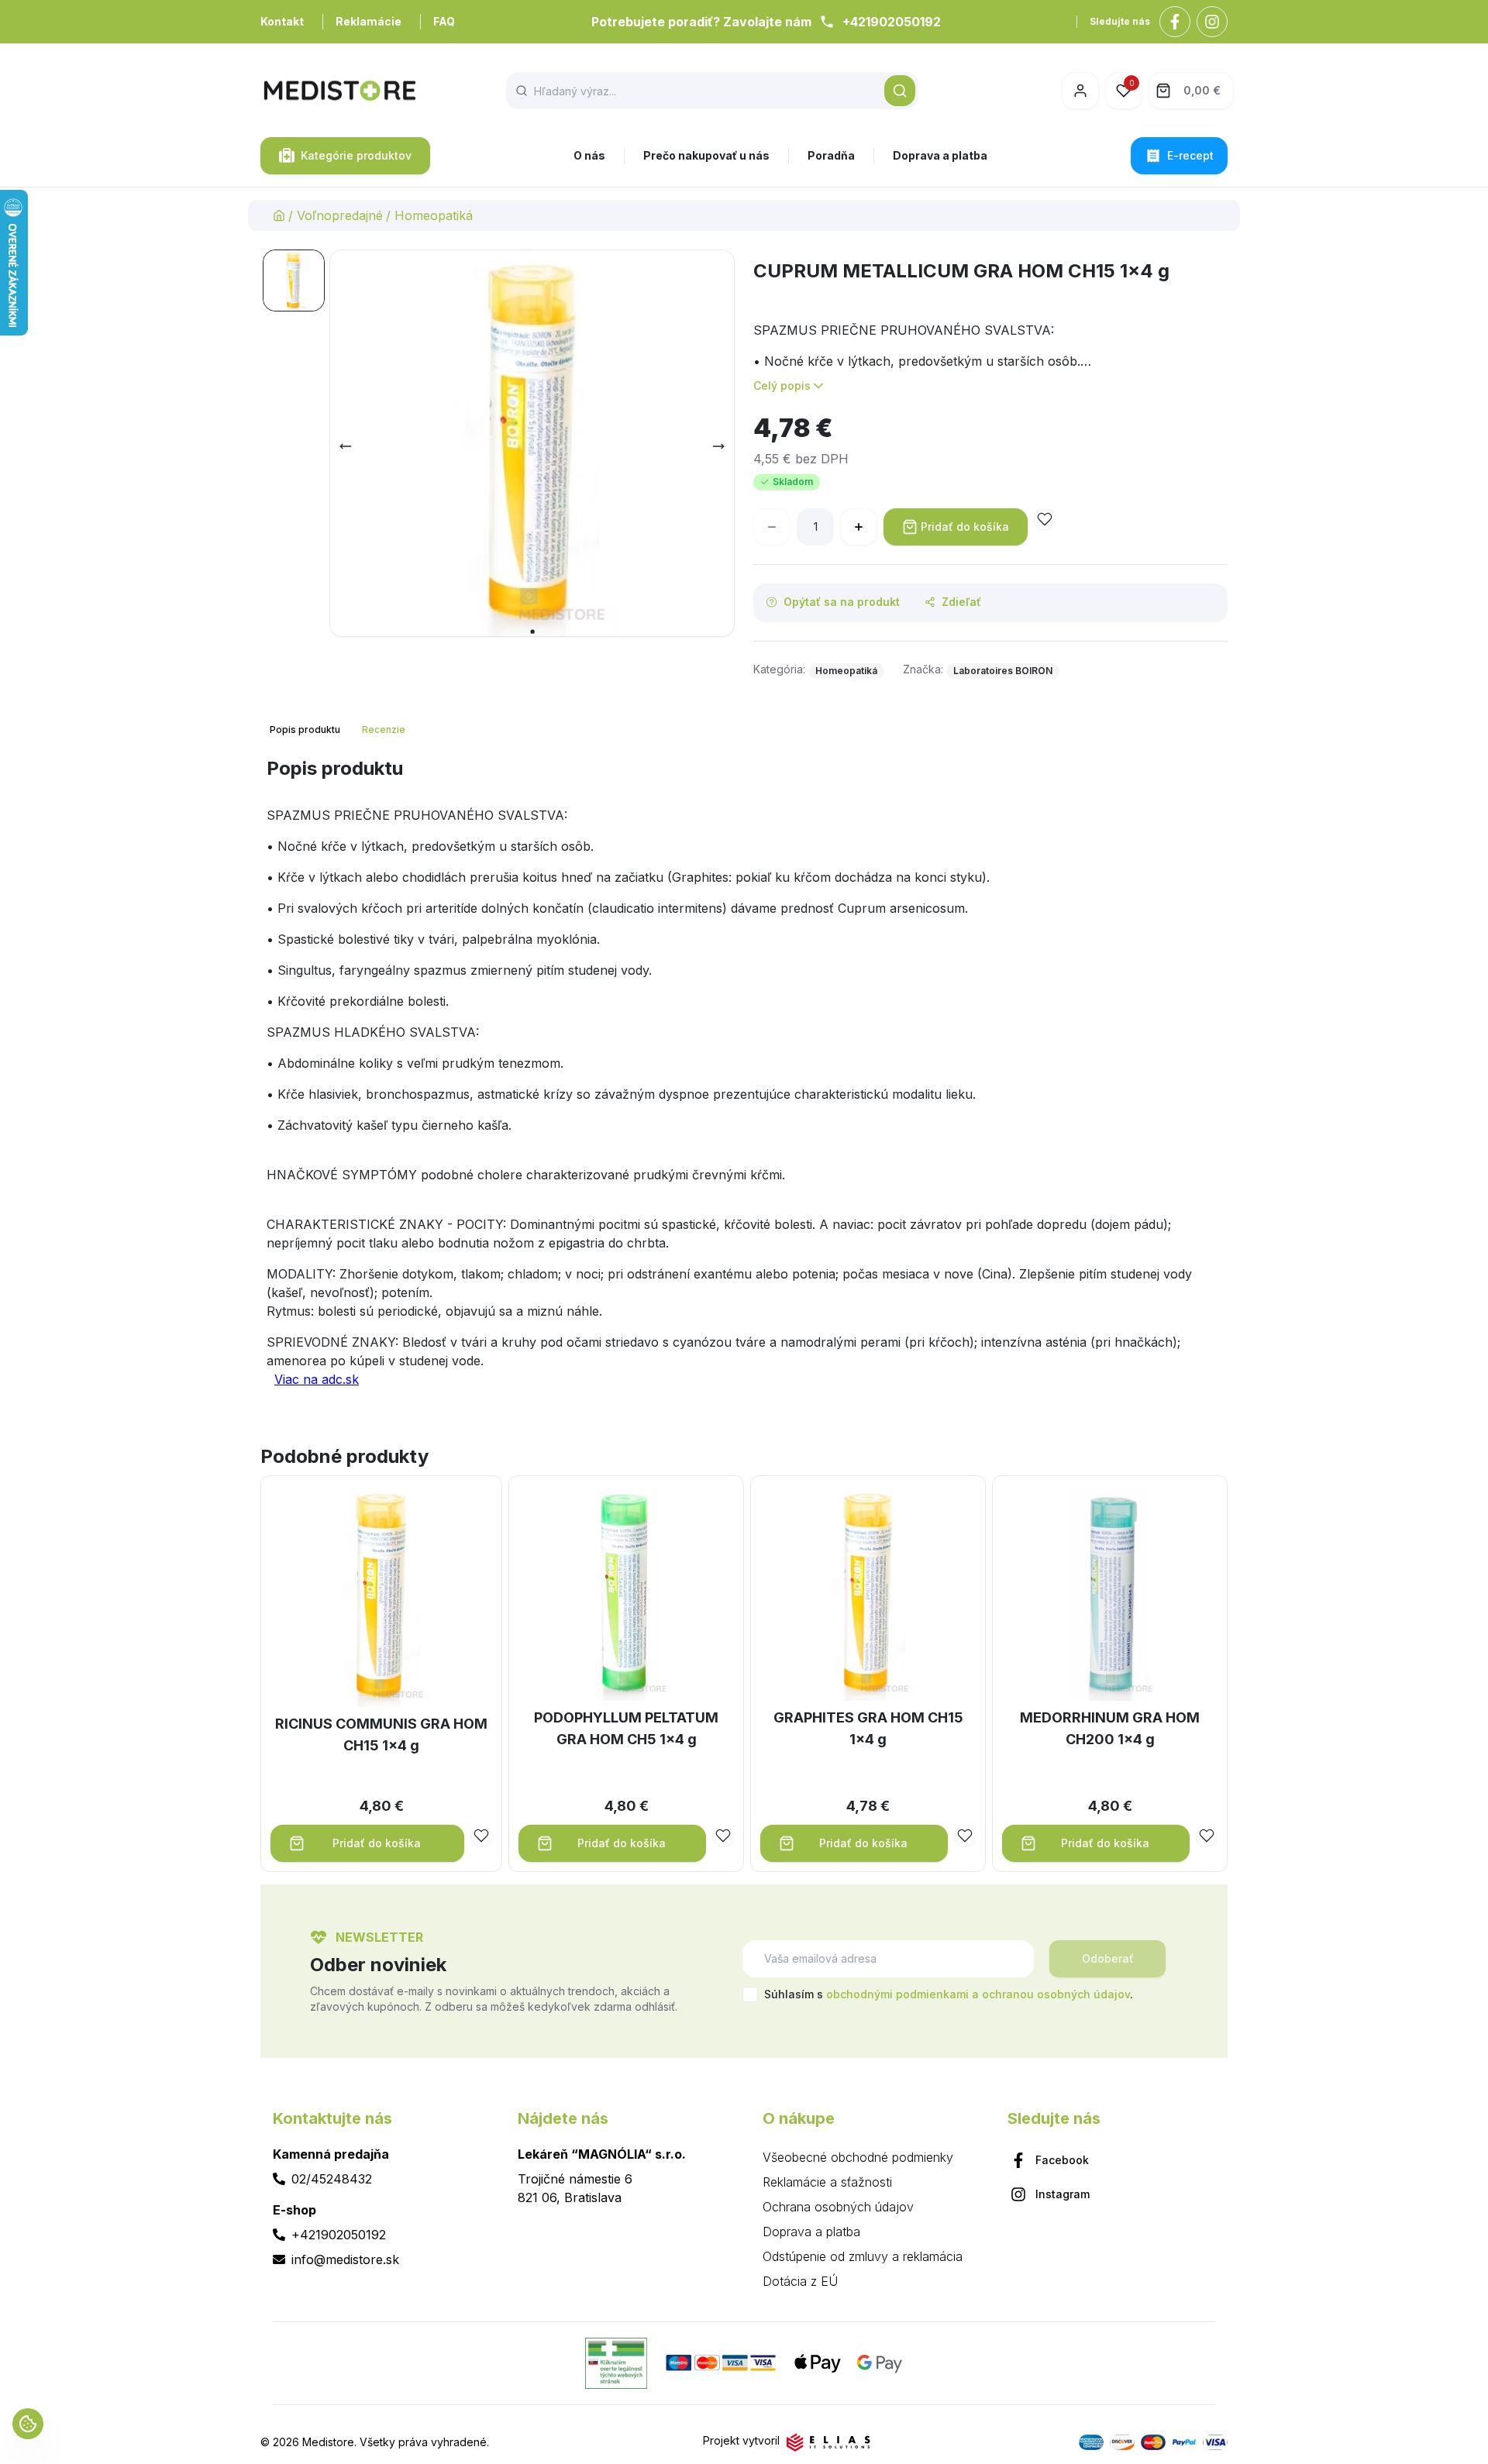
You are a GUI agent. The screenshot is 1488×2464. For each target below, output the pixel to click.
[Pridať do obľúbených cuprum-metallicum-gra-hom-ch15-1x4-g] (1045, 519)
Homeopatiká (434, 215)
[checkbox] (750, 1994)
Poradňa (831, 155)
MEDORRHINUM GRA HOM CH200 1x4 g (1110, 1728)
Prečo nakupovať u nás (706, 155)
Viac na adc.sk (317, 1379)
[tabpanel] (744, 1079)
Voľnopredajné (340, 215)
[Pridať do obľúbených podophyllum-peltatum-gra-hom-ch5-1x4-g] (723, 1836)
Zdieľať (961, 602)
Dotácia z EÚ (800, 2281)
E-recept (1190, 155)
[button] (900, 91)
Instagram (1063, 2194)
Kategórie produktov (356, 155)
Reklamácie (369, 21)
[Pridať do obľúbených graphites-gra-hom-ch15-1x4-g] (965, 1836)
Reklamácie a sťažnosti (827, 2182)
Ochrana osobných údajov (838, 2207)
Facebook (1062, 2160)
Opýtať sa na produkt (842, 602)
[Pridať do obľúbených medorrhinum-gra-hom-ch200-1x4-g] (1207, 1836)
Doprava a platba (940, 155)
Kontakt (282, 21)
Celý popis (782, 385)
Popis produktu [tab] (305, 730)
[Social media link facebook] (1175, 22)
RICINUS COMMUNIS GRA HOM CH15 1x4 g (381, 1734)
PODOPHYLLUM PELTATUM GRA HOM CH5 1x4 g (626, 1728)
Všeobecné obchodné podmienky (858, 2157)
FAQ (444, 21)
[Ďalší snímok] (718, 446)
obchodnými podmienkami (897, 1994)
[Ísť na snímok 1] (294, 280)
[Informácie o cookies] (28, 2424)
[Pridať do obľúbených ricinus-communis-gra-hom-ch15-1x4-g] (481, 1836)
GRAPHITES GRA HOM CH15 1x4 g (868, 1728)
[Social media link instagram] (1212, 22)
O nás (589, 155)
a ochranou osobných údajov (1051, 1994)
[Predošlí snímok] (346, 446)
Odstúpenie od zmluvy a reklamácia (863, 2256)
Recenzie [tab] (384, 730)
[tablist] (339, 730)
